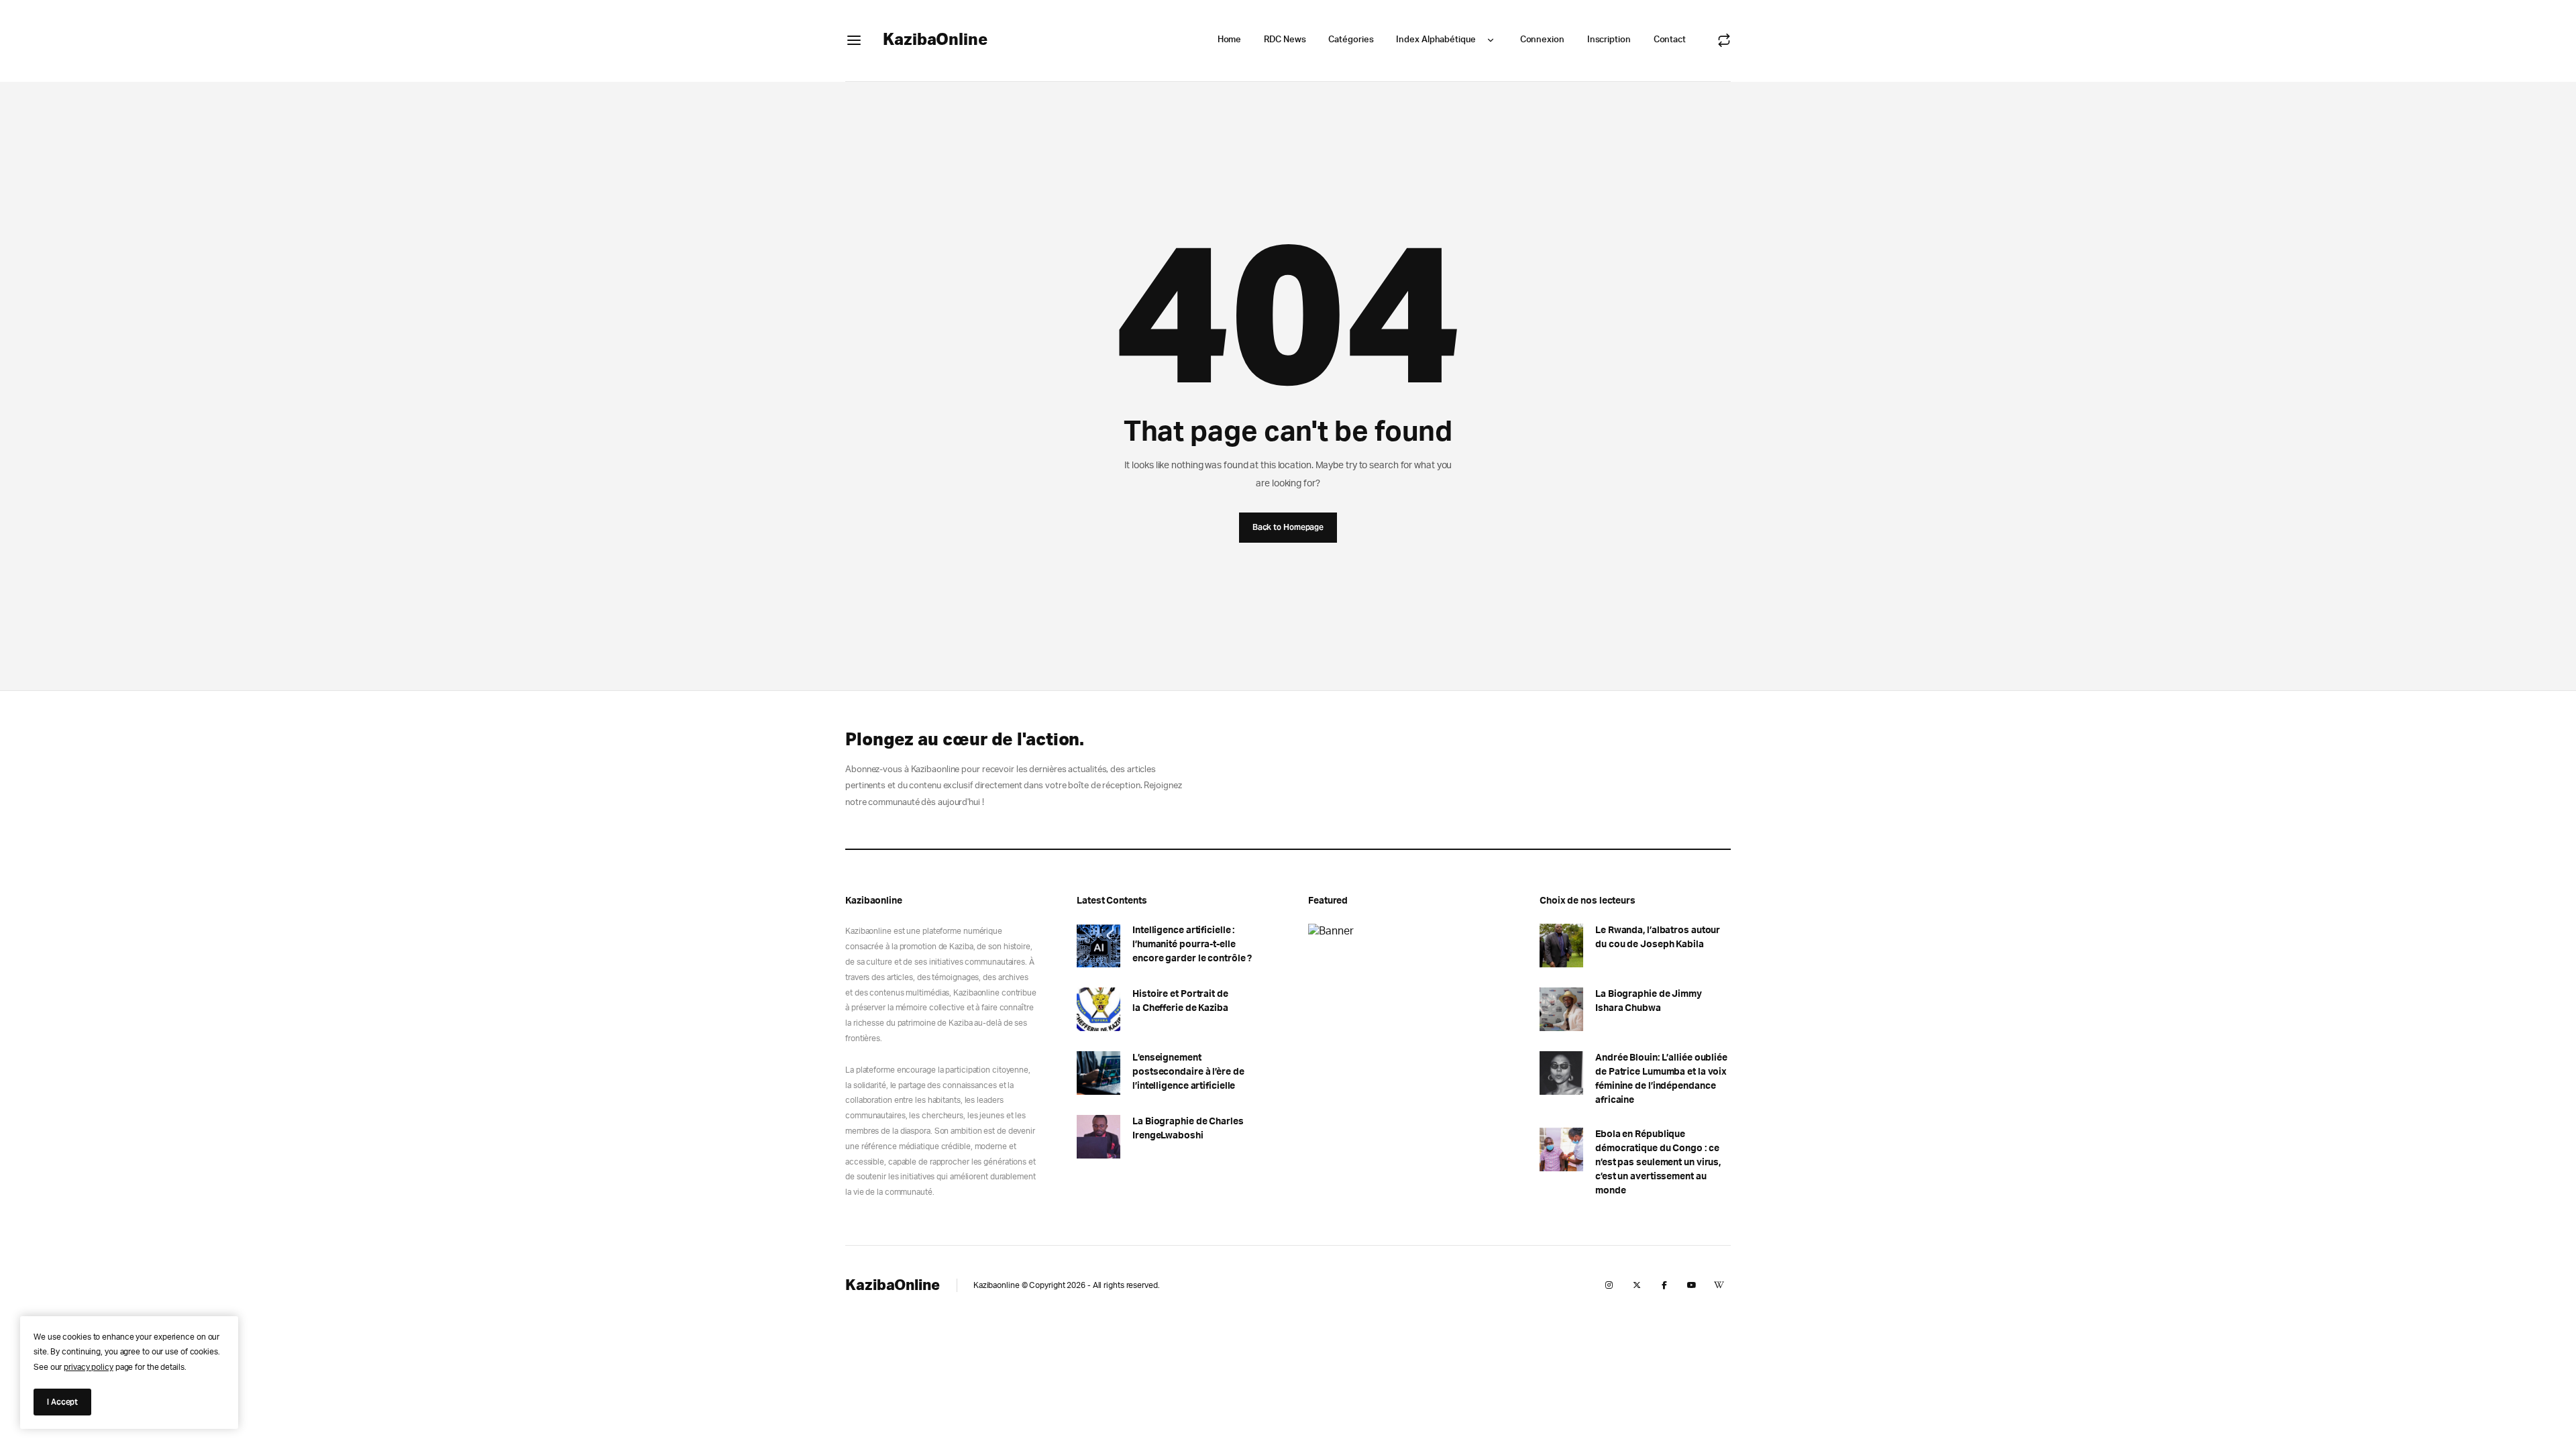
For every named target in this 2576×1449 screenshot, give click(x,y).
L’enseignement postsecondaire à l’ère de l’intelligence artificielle (1188, 1072)
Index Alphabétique (1436, 40)
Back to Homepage (1288, 527)
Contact (1670, 40)
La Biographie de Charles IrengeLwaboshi (1188, 1129)
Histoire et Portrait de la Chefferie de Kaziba (1180, 1001)
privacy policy (89, 1367)
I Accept (62, 1402)
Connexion (1542, 40)
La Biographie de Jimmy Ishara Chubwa (1649, 1001)
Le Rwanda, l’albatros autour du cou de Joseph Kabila (1658, 937)
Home (1230, 40)
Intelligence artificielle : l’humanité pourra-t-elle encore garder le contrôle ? (1192, 945)
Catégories (1351, 40)
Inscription (1609, 40)
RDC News (1285, 40)
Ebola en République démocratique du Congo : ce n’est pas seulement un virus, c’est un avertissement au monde (1658, 1163)
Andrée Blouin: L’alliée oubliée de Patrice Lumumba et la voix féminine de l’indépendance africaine (1661, 1079)
